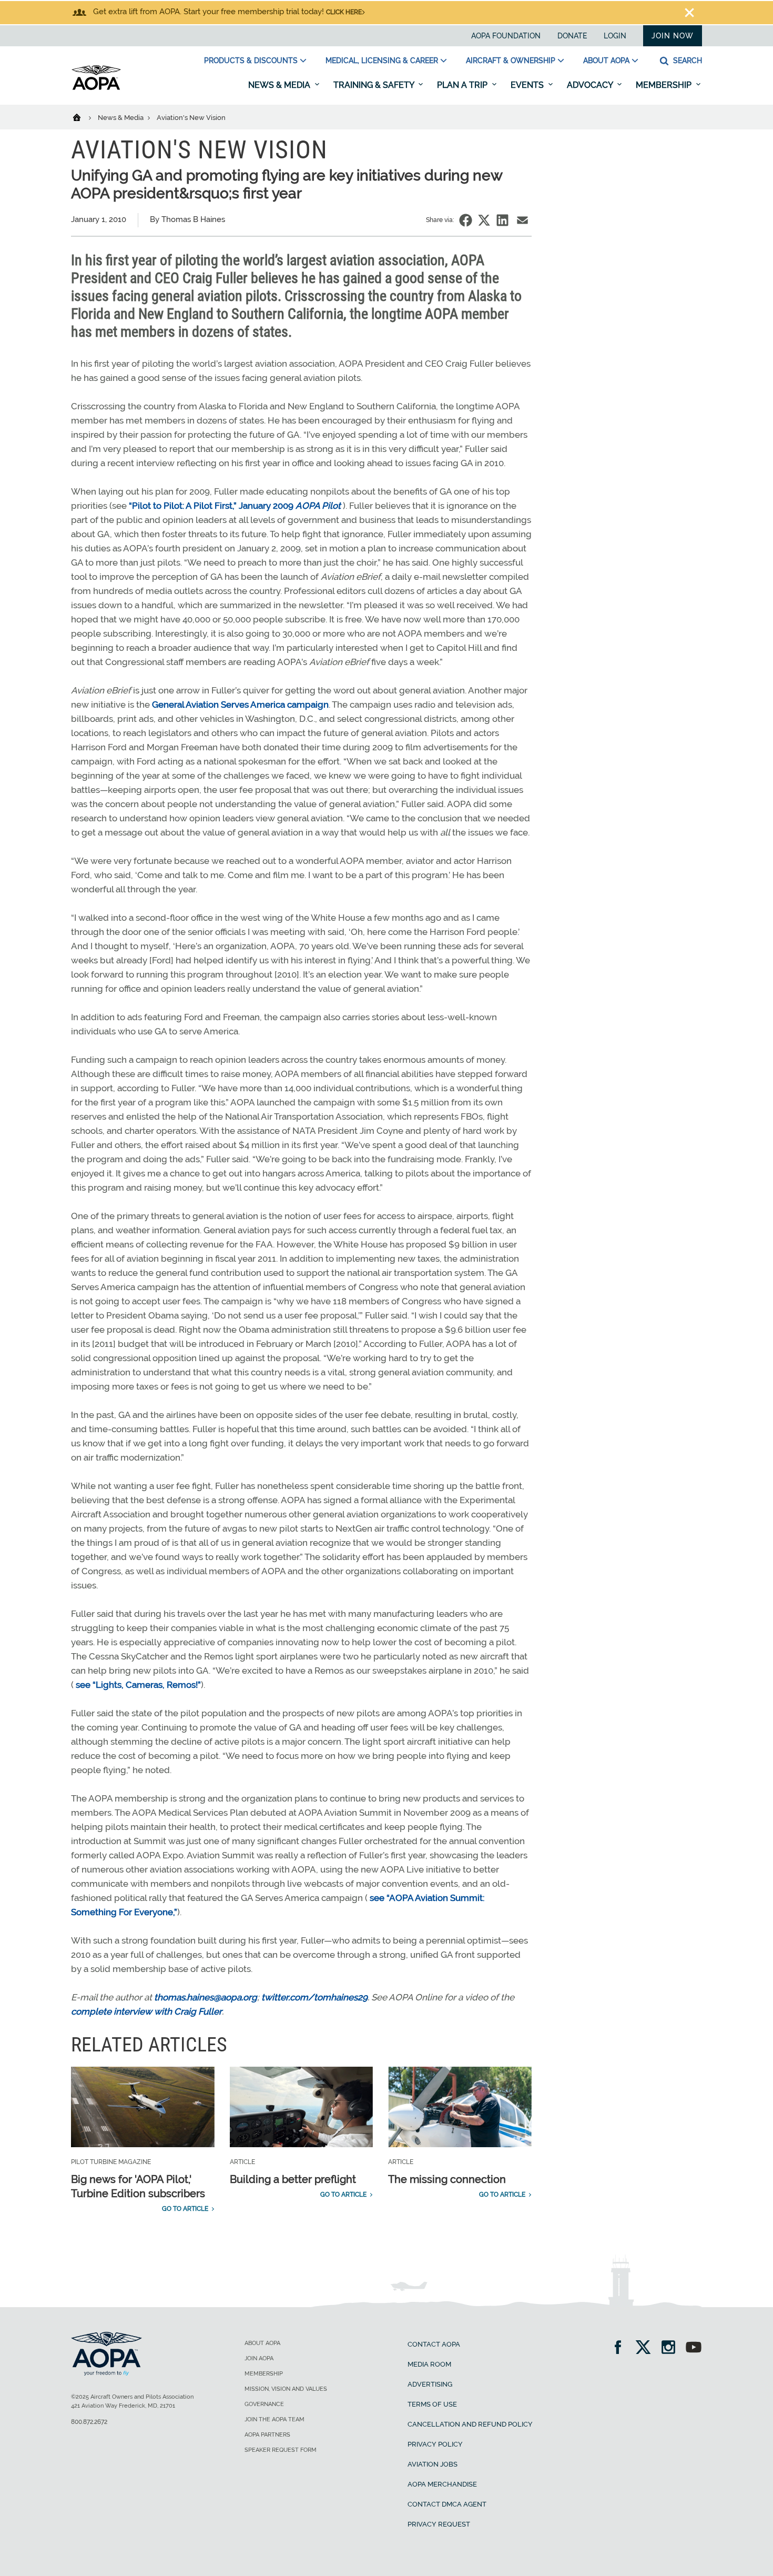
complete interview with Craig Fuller (146, 2011)
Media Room (429, 2364)
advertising (430, 2384)
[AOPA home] (96, 88)
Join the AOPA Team (274, 2419)
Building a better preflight (293, 2179)
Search (686, 61)
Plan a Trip (463, 85)
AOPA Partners (267, 2435)
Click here (344, 12)
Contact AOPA (434, 2344)
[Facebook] (621, 2348)
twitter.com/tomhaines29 (314, 1997)
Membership (665, 85)
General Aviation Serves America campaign (240, 705)
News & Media (280, 85)
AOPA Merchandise (442, 2484)
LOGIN (615, 36)
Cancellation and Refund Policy (470, 2424)
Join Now (673, 36)
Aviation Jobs (433, 2464)
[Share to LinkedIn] (502, 220)
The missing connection (447, 2179)
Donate (572, 36)
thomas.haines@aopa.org (206, 1997)
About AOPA (606, 61)
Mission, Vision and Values (286, 2389)
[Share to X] (484, 220)
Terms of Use (432, 2404)
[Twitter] (647, 2348)
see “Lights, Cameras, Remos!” (138, 1685)
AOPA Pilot (318, 506)
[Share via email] (522, 220)
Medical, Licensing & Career (382, 61)
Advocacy (591, 85)
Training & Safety (375, 85)
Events (528, 85)
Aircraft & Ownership (511, 61)
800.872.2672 (89, 2422)
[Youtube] (694, 2348)
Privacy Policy (435, 2444)
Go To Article (185, 2209)
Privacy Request (439, 2524)
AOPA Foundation (506, 36)
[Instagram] (672, 2348)
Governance (264, 2404)
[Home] (83, 117)
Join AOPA (259, 2358)
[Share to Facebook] (466, 220)
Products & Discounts (251, 61)
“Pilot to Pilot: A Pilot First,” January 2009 (211, 506)
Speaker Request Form (281, 2450)
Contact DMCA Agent (447, 2504)
